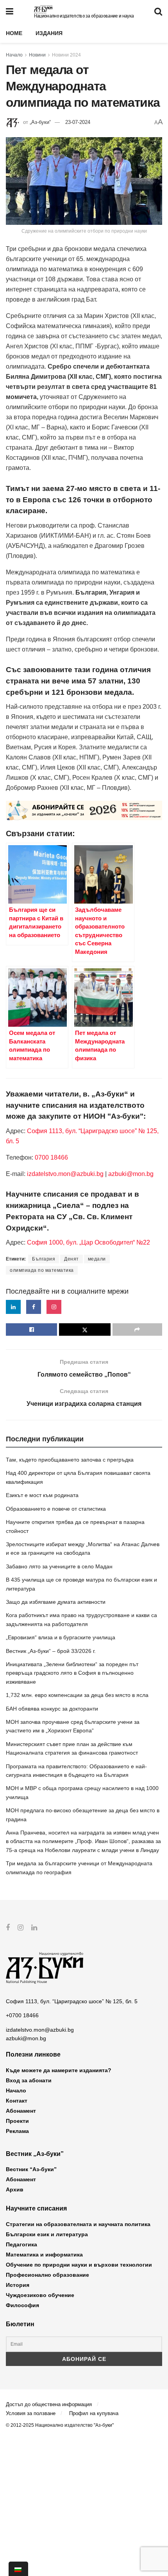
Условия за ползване (31, 2413)
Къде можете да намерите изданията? (59, 2070)
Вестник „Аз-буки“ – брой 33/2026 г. (51, 1651)
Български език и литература (47, 2234)
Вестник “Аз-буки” (31, 2169)
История (18, 2285)
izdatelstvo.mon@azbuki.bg (65, 1174)
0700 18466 (51, 1157)
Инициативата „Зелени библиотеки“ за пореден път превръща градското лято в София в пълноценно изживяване (72, 1673)
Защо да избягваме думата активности (56, 1602)
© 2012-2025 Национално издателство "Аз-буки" (60, 2425)
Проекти (17, 2121)
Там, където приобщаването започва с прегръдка (70, 1460)
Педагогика (21, 2244)
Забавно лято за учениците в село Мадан (59, 1566)
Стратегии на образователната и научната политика (78, 2224)
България (44, 1259)
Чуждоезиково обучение (40, 2295)
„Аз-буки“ (40, 122)
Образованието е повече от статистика (56, 1509)
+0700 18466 (22, 2015)
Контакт (17, 2101)
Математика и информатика (44, 2255)
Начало (14, 55)
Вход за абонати (29, 2080)
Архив (15, 2189)
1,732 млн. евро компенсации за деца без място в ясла (77, 1695)
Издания (49, 33)
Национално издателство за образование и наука (84, 16)
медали (97, 1259)
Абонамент (21, 2111)
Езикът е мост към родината (42, 1495)
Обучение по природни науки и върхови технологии (79, 2265)
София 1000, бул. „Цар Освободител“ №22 (88, 1242)
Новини (37, 55)
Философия (22, 2305)
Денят (71, 1259)
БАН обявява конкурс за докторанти (52, 1709)
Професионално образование (47, 2275)
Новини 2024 (66, 55)
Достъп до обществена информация (49, 2404)
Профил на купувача (94, 2413)
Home (14, 33)
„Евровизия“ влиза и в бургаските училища (61, 1637)
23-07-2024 (78, 122)
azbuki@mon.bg (131, 1174)
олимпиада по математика (42, 1270)
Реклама (17, 2131)
